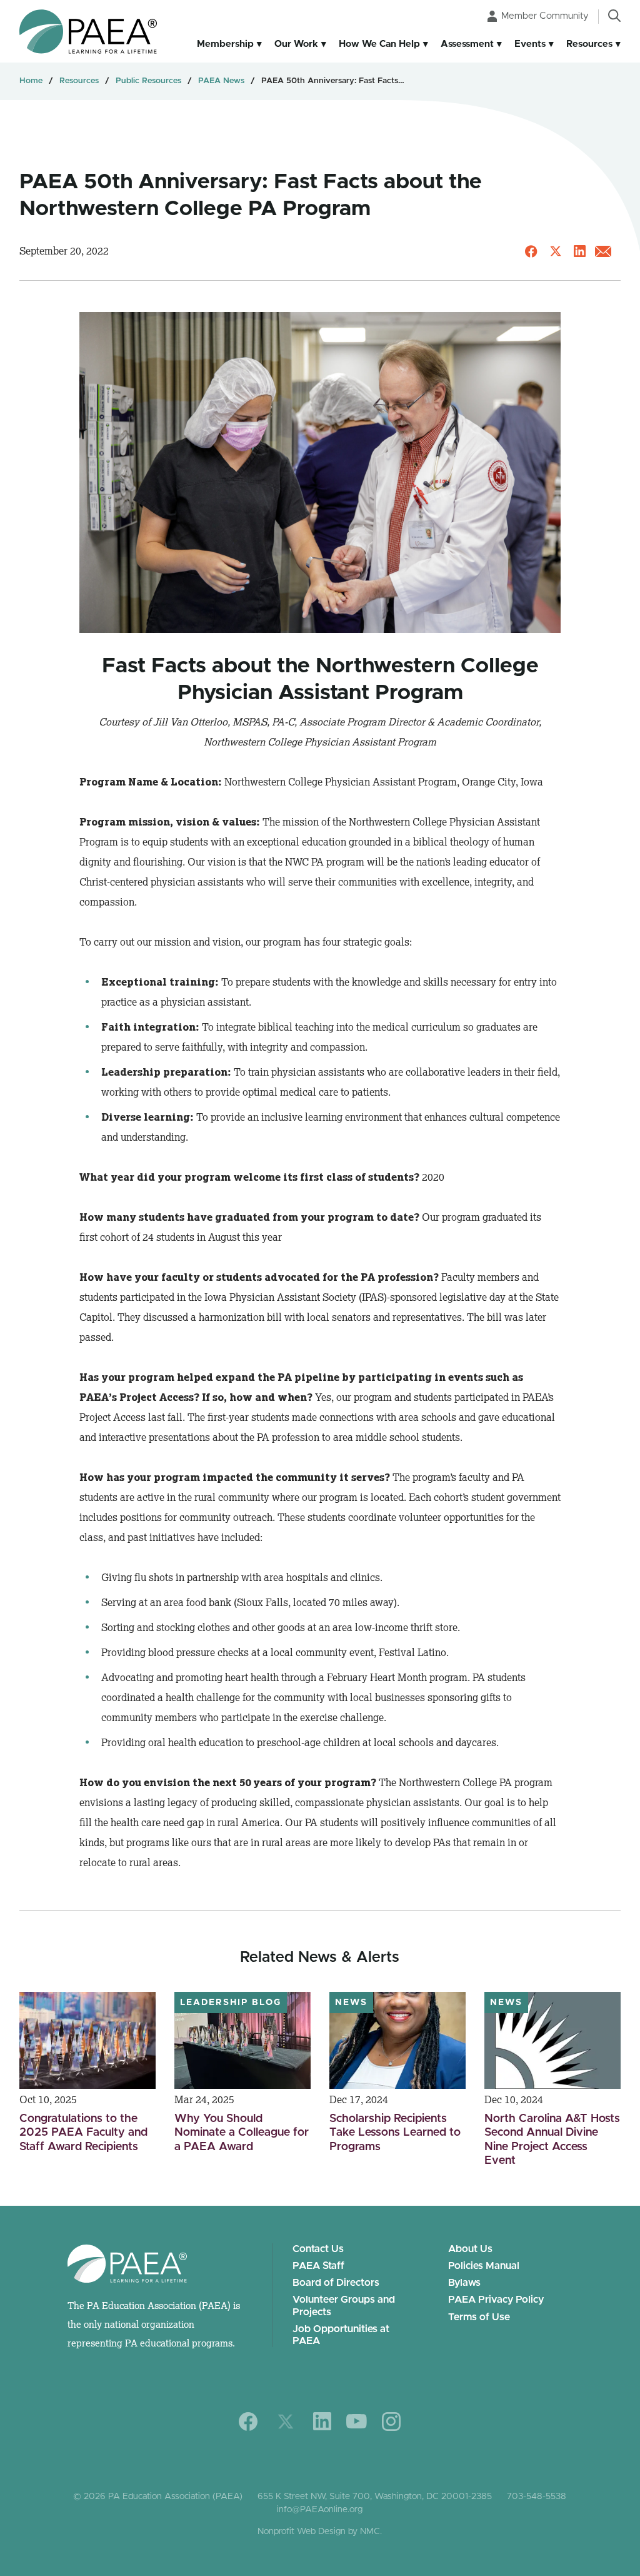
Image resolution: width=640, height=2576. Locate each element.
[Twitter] (286, 2422)
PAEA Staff (318, 2266)
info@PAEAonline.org (320, 2510)
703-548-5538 (537, 2497)
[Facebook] (248, 2422)
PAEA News (221, 81)
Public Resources (148, 81)
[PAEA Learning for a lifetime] (88, 32)
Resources (79, 81)
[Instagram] (391, 2422)
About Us (470, 2249)
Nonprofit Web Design (302, 2532)
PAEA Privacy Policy (496, 2300)
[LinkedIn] (322, 2421)
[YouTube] (357, 2421)
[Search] (614, 16)
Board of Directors (336, 2283)
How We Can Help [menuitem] (379, 44)
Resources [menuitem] (589, 44)
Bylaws (464, 2283)
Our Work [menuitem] (296, 44)
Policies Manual (484, 2266)
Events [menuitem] (530, 44)
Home (31, 81)
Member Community (545, 16)
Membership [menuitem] (225, 44)
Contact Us (318, 2249)
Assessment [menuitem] (467, 44)
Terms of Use (479, 2317)
